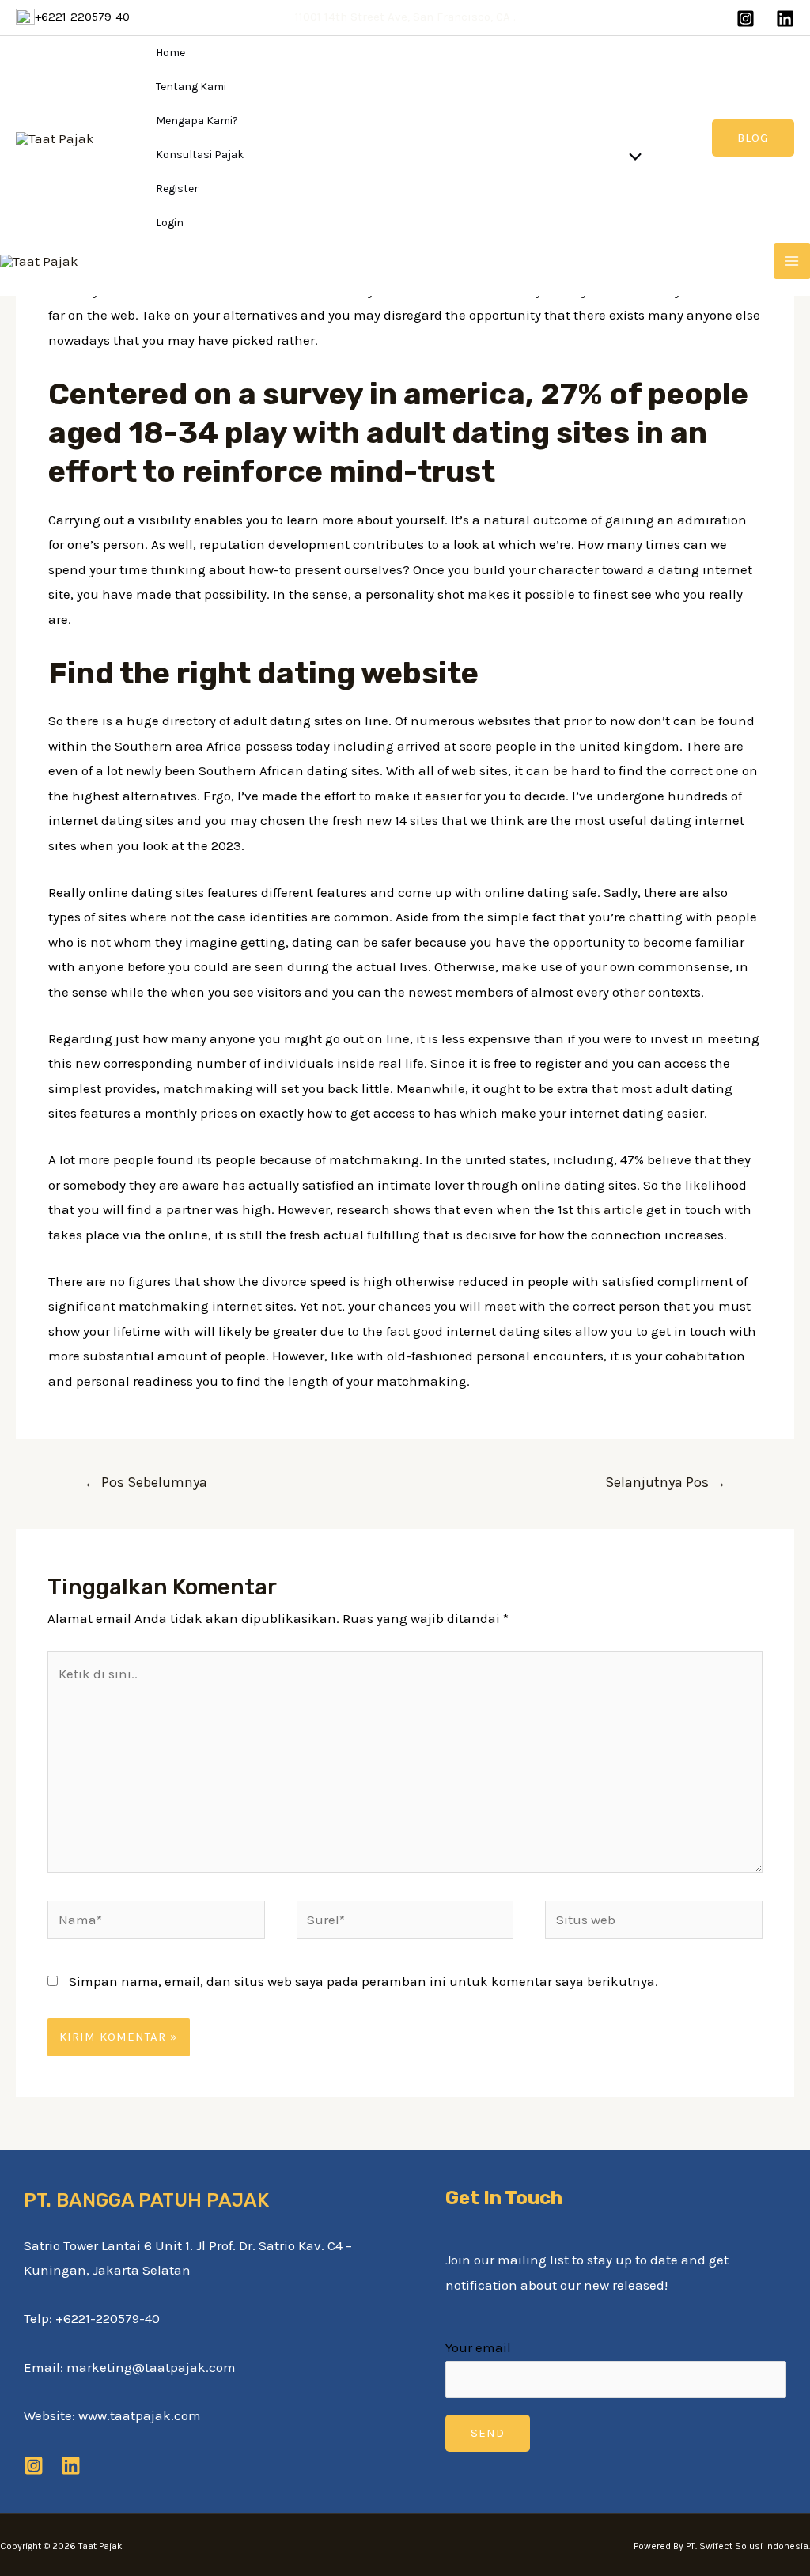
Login (170, 223)
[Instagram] (746, 19)
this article (610, 1209)
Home (170, 53)
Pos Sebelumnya (146, 1482)
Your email (478, 2347)
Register (177, 189)
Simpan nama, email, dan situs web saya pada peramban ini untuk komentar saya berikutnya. (363, 1981)
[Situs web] (654, 1922)
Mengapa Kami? (197, 121)
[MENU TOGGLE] (632, 158)
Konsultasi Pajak (200, 155)
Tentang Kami (191, 87)
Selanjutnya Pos (666, 1482)
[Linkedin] (785, 19)
